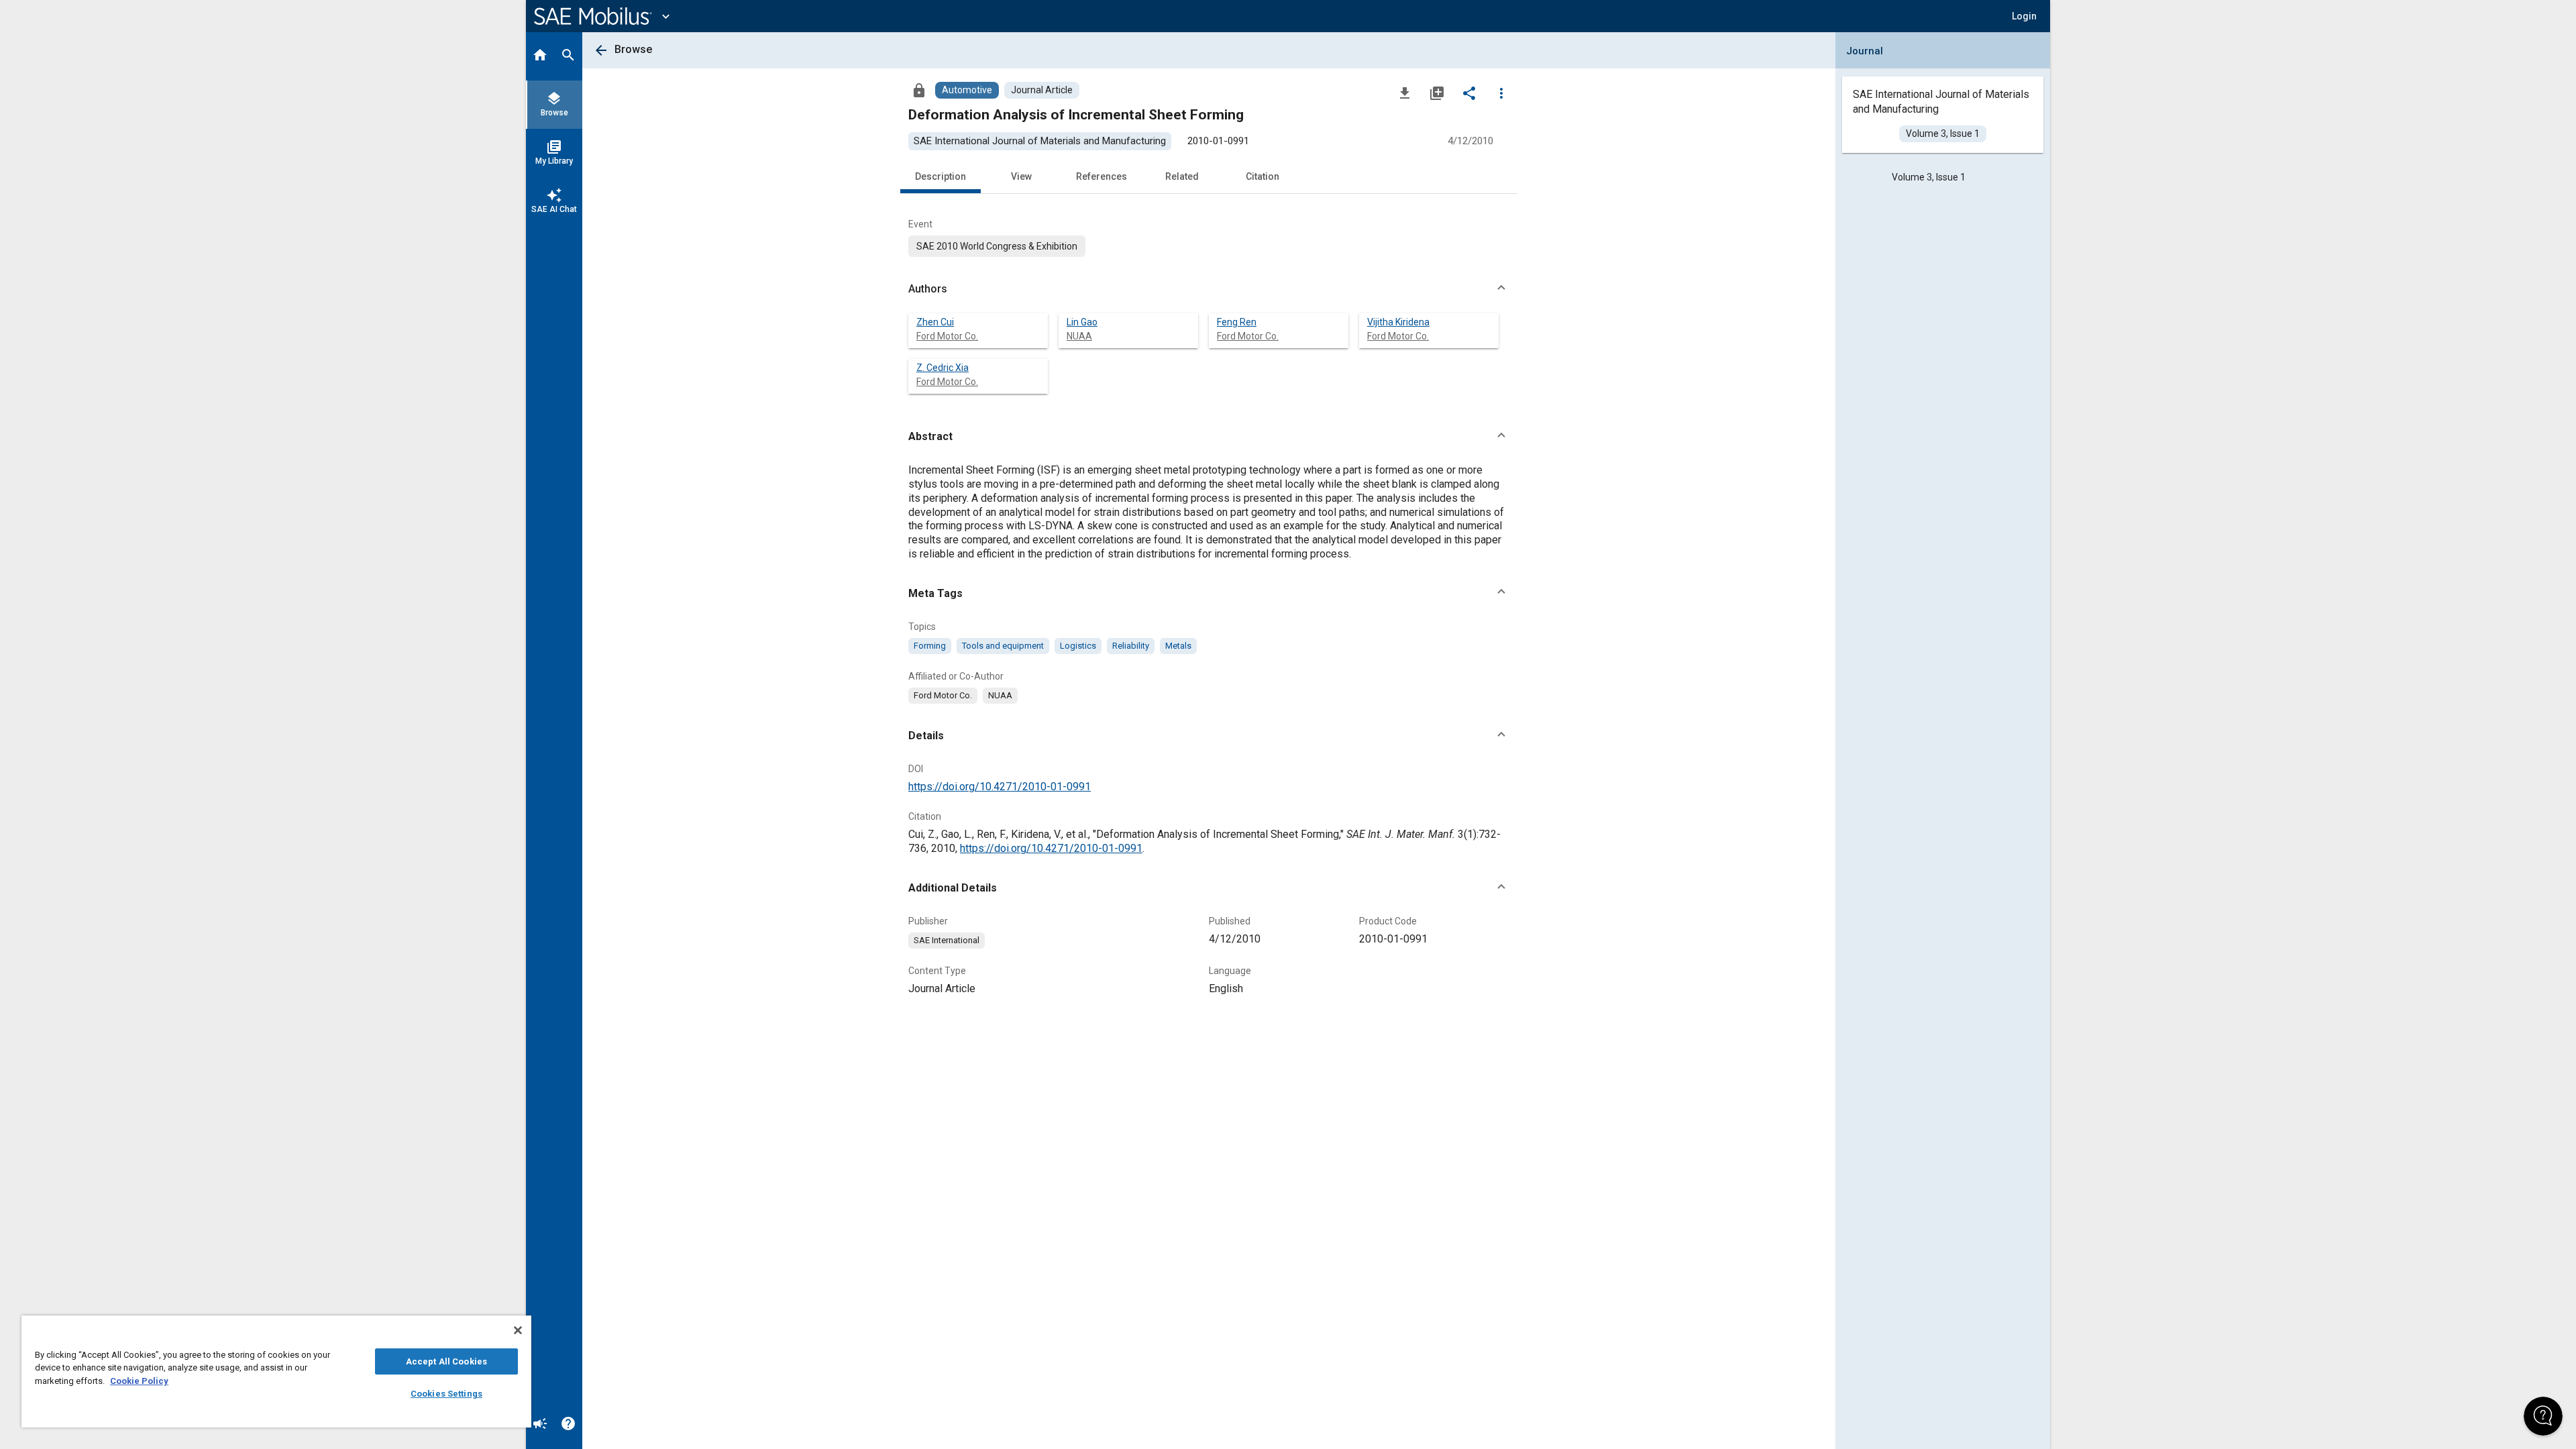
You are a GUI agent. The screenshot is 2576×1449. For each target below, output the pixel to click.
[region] (276, 1372)
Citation (1263, 176)
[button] (1209, 289)
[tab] (540, 56)
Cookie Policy (139, 1381)
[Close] (518, 1330)
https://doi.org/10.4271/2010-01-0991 (1000, 787)
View (1021, 176)
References (1102, 176)
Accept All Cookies (446, 1361)
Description (941, 176)
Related (1182, 176)
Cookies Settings (446, 1394)
